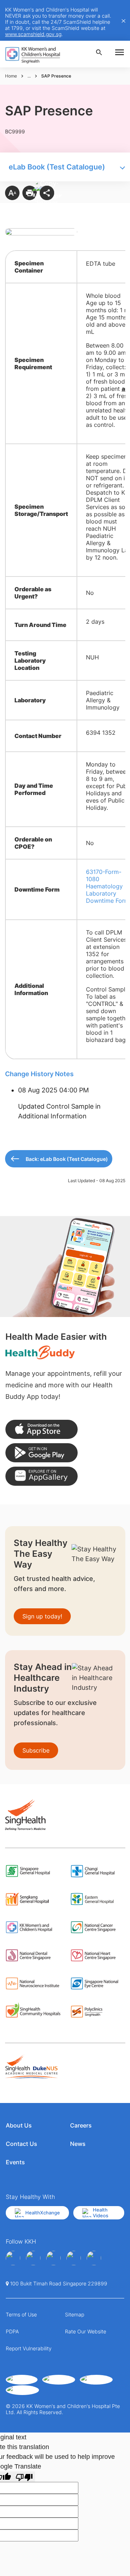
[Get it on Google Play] (42, 1453)
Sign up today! (42, 1616)
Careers (81, 2125)
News (78, 2144)
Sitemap (75, 2314)
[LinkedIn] (74, 2258)
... (29, 76)
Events (15, 2162)
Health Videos (101, 2213)
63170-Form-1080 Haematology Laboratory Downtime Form (108, 886)
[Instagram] (53, 2258)
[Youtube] (33, 2258)
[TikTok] (94, 2258)
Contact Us (21, 2144)
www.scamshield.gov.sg (33, 34)
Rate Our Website (86, 2331)
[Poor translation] (24, 2477)
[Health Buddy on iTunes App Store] (42, 1429)
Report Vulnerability (29, 2348)
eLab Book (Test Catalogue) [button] (57, 167)
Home (11, 76)
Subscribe (36, 1750)
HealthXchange (43, 2213)
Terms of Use (21, 2314)
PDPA (12, 2331)
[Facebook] (13, 2258)
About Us (19, 2125)
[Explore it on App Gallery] (42, 1476)
